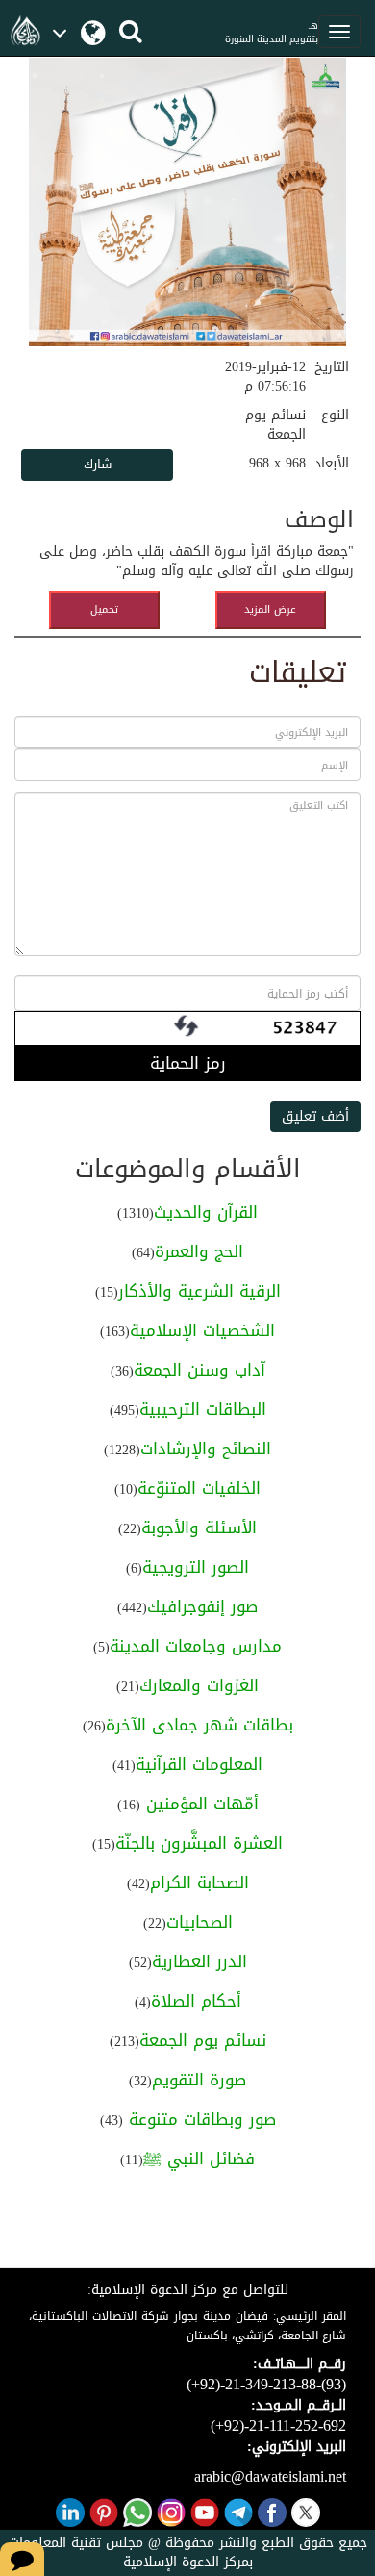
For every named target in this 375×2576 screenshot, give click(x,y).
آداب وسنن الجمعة (200, 1370)
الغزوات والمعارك (199, 1685)
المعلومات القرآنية (199, 1764)
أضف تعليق (315, 1116)
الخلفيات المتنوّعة (199, 1488)
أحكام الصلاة (196, 2001)
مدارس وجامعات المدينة (196, 1646)
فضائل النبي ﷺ (199, 2159)
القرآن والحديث (206, 1212)
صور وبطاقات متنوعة (200, 2119)
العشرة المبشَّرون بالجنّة (199, 1843)
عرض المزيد (270, 609)
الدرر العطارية (200, 1961)
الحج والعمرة (199, 1251)
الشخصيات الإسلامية (202, 1330)
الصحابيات (200, 1922)
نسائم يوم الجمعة (203, 2040)
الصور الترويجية (196, 1567)
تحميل (104, 609)
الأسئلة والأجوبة (199, 1528)
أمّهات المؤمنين (200, 1804)
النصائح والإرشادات (206, 1449)
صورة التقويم (199, 2080)
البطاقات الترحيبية (203, 1409)
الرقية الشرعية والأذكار (200, 1291)
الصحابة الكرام (200, 1882)
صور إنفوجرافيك (202, 1606)
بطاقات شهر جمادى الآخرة (200, 1725)
